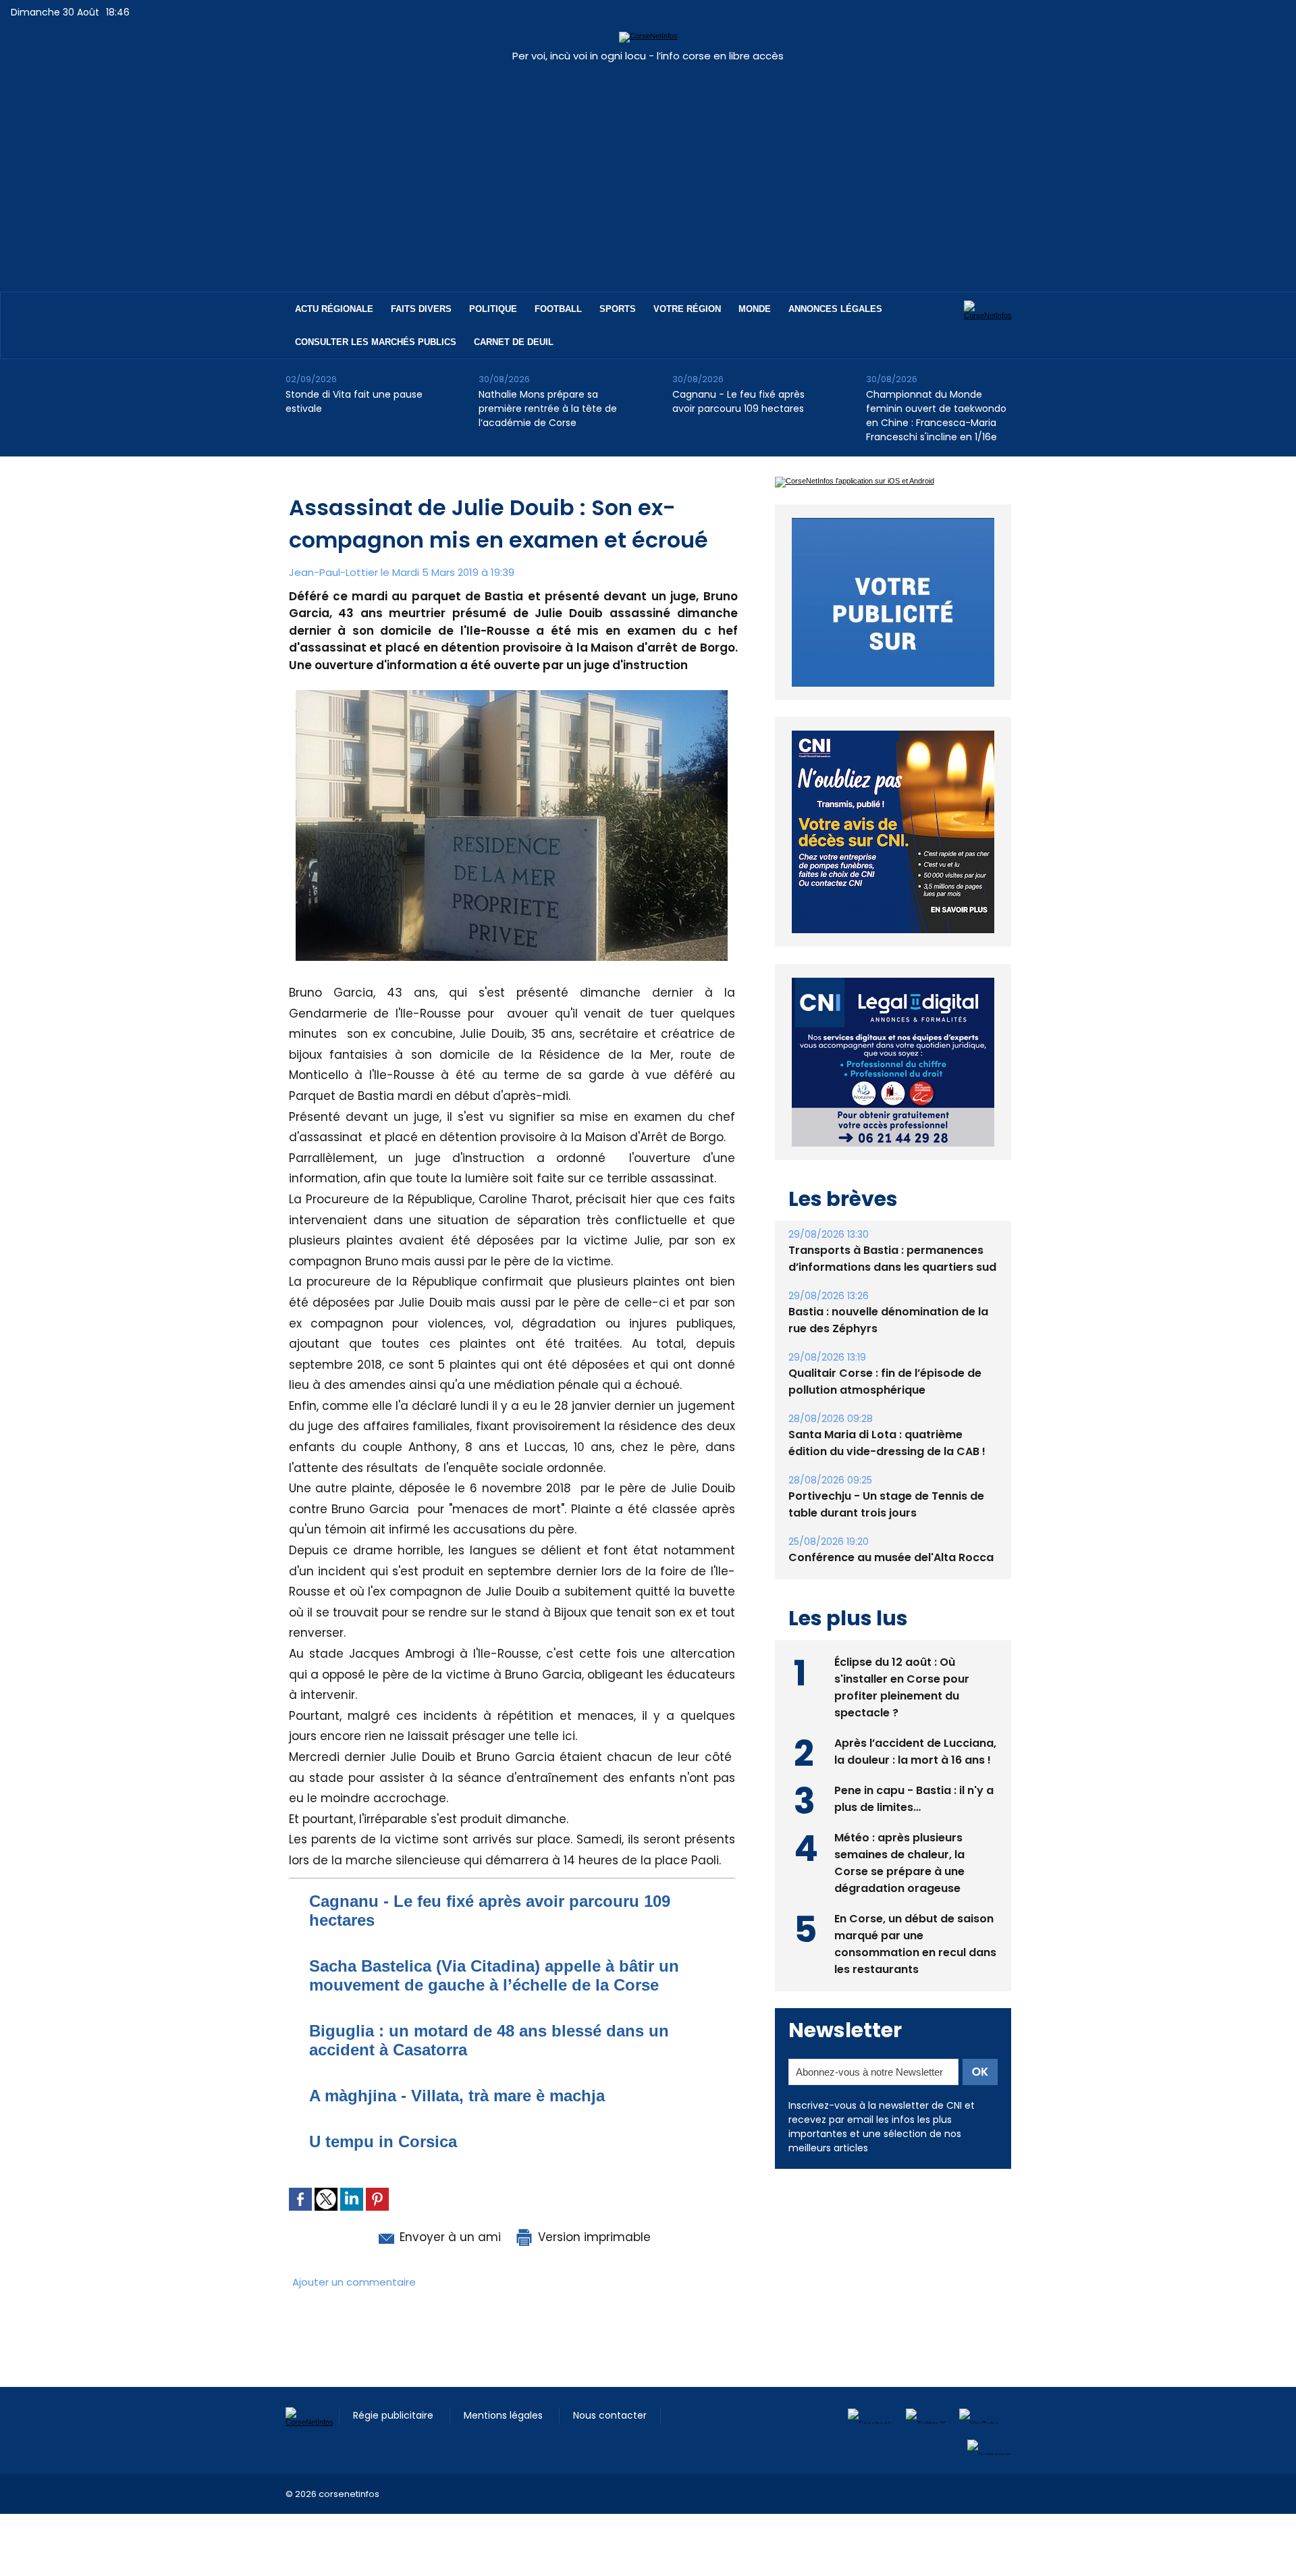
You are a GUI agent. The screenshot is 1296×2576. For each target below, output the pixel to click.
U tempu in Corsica (383, 2141)
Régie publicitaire (395, 2415)
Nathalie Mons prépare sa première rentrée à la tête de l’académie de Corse (548, 409)
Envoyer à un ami (449, 2237)
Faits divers (421, 309)
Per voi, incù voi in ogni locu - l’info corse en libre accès (648, 56)
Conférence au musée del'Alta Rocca (891, 1526)
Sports (618, 309)
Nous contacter (610, 2415)
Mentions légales (505, 2415)
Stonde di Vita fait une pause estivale (354, 401)
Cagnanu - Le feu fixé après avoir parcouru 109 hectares (738, 401)
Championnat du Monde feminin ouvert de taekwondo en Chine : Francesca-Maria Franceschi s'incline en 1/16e (936, 416)
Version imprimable (593, 2237)
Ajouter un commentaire (354, 2282)
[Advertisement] (648, 170)
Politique (493, 309)
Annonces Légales (835, 309)
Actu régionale (334, 309)
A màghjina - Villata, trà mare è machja (457, 2096)
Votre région (687, 309)
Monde (755, 309)
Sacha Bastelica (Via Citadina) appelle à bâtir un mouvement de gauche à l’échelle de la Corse (494, 1975)
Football (558, 309)
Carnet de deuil (514, 342)
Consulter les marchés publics (376, 342)
